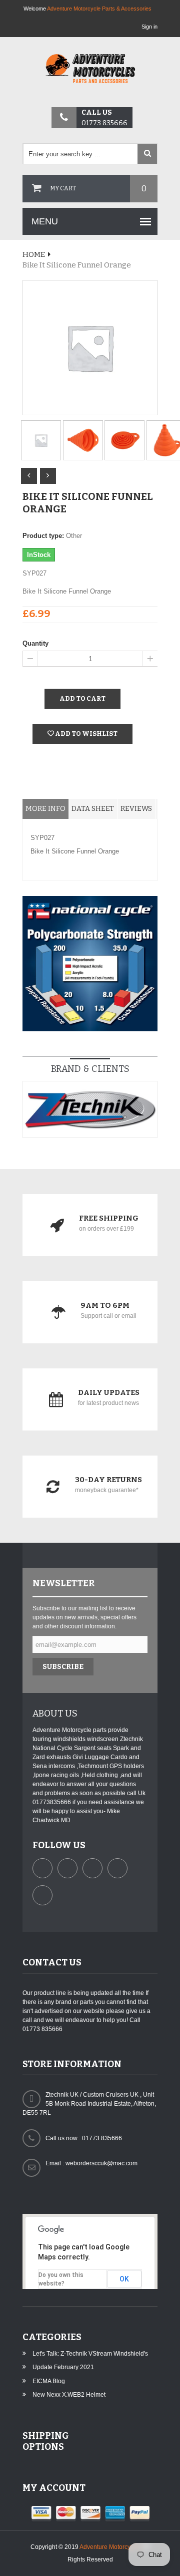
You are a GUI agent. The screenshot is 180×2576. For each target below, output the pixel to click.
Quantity (35, 643)
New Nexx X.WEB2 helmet (69, 2395)
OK (124, 2279)
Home (34, 254)
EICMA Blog (49, 2381)
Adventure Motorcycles (110, 2547)
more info (45, 809)
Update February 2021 (63, 2367)
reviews (136, 809)
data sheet (93, 809)
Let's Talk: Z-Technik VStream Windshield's (90, 2354)
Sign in (149, 27)
